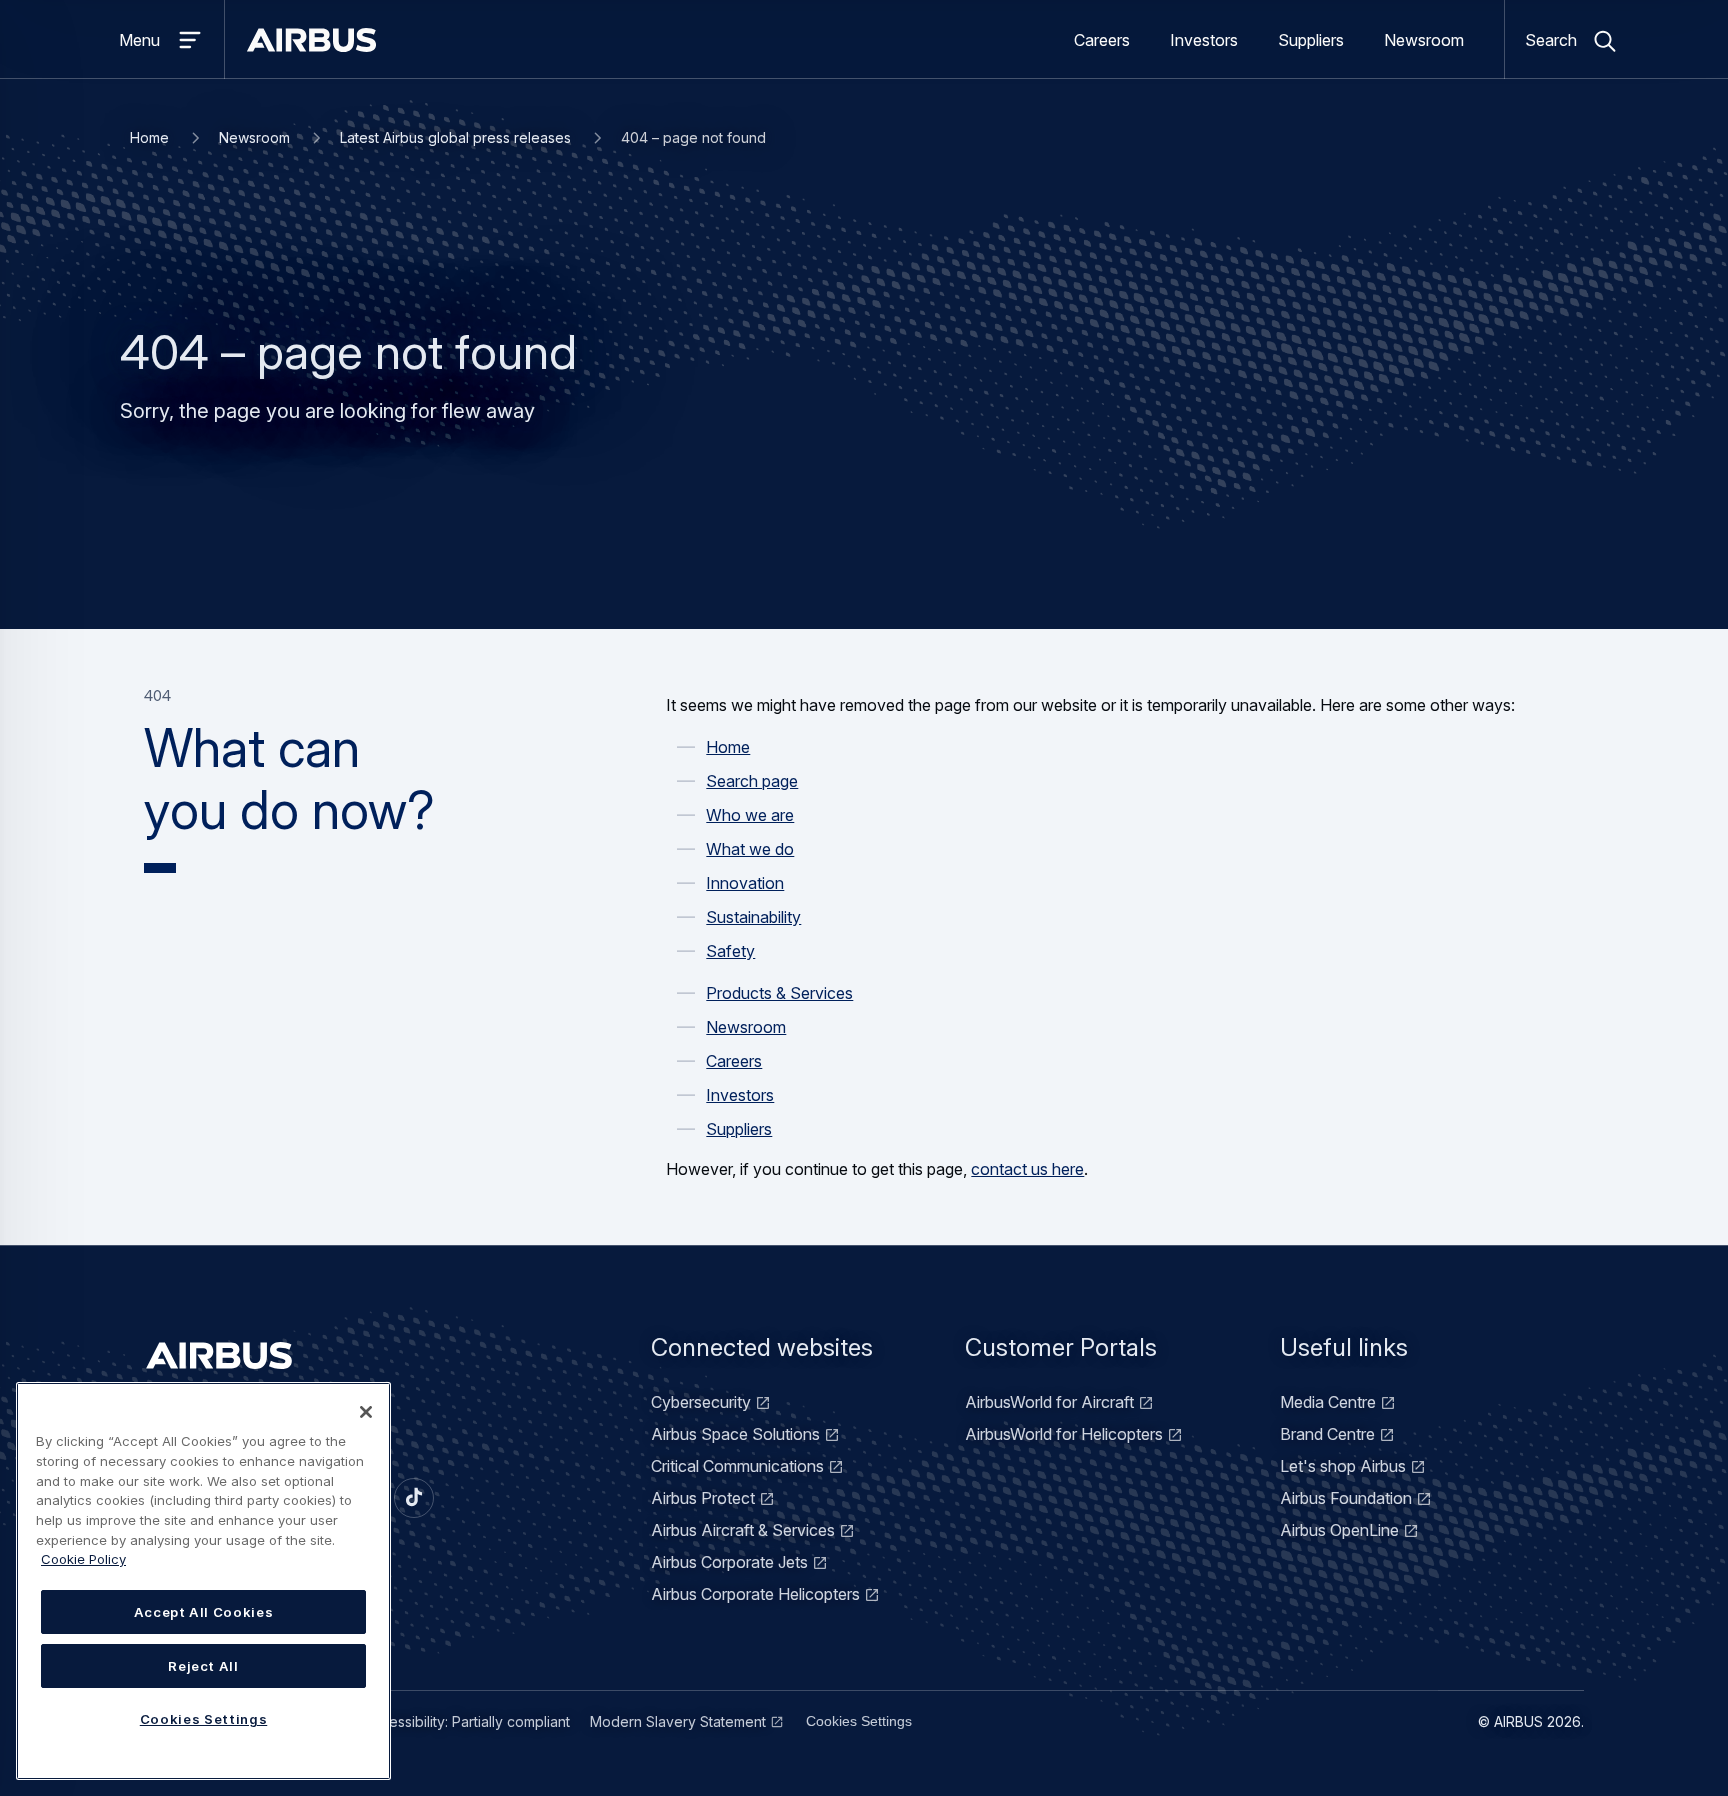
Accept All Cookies (204, 1612)
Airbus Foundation (1346, 1498)
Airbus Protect (703, 1498)
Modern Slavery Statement (678, 1721)
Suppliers (1311, 40)
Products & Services (779, 993)
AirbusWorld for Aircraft (1049, 1402)
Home (149, 137)
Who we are (750, 815)
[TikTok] (414, 1498)
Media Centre (1328, 1402)
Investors (1204, 40)
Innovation (745, 883)
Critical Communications (737, 1466)
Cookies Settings (859, 1721)
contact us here (1027, 1169)
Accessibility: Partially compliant (467, 1721)
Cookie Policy (83, 1559)
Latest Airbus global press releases (455, 137)
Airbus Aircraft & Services (743, 1530)
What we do (750, 849)
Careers (1102, 40)
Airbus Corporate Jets (729, 1562)
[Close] (366, 1412)
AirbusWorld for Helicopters (1064, 1434)
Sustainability (753, 917)
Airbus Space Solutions (735, 1434)
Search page (752, 781)
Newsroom (1424, 40)
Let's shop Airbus (1343, 1466)
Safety (730, 951)
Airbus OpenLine (1339, 1530)
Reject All (203, 1666)
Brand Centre (1327, 1434)
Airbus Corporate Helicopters (755, 1594)
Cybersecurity (701, 1402)
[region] (203, 1581)
